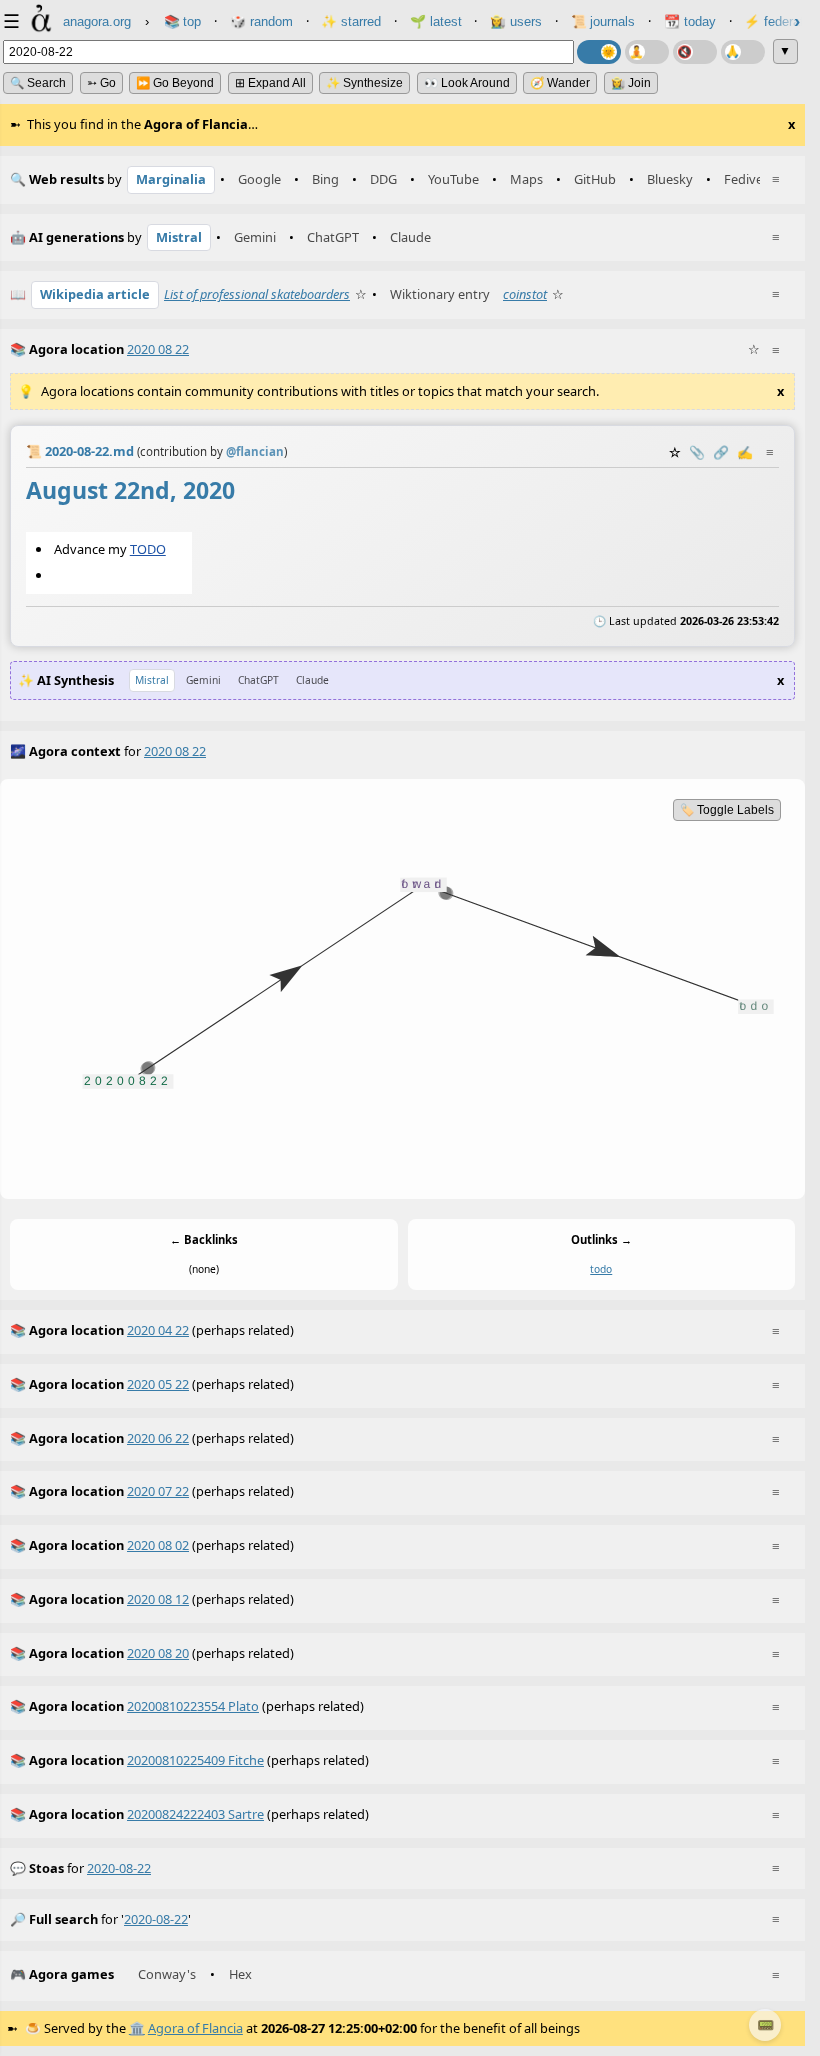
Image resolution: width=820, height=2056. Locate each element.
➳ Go (101, 83)
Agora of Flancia (195, 2028)
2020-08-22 (119, 1868)
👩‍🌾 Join (631, 83)
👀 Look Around (467, 83)
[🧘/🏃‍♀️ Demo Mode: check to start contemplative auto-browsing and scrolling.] (647, 52)
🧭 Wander (560, 83)
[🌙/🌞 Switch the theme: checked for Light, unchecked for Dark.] (599, 52)
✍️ (745, 452)
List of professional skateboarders (257, 294)
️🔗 (721, 452)
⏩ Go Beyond (175, 83)
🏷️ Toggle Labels (727, 810)
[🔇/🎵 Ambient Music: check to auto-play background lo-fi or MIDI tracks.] (695, 52)
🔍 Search (38, 83)
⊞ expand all (270, 83)
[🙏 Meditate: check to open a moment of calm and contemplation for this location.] (743, 52)
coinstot (525, 294)
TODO (148, 548)
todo (601, 1270)
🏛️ (137, 2028)
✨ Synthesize (364, 83)
